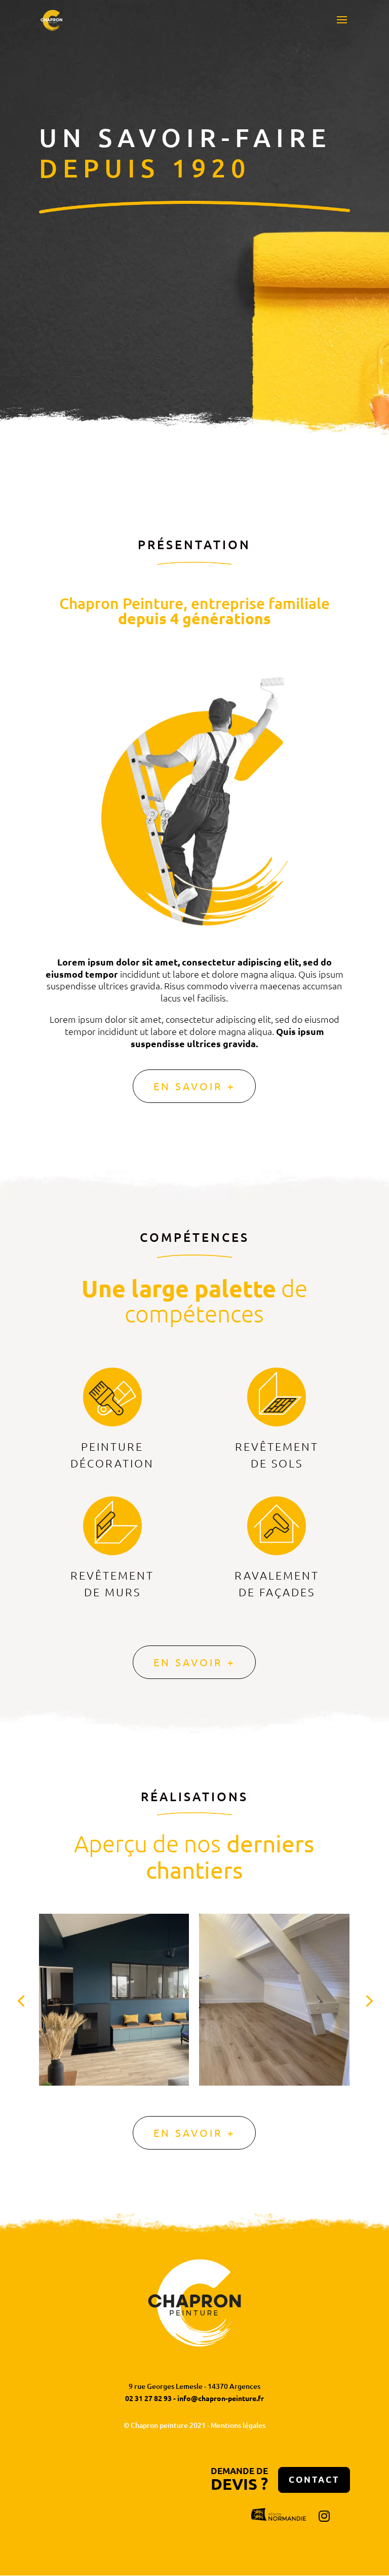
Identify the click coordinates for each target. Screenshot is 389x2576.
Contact (314, 2479)
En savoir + (194, 1086)
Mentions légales (238, 2425)
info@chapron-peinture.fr (221, 2398)
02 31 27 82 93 (148, 2398)
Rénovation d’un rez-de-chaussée (274, 1970)
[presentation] (21, 2000)
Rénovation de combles (113, 1963)
